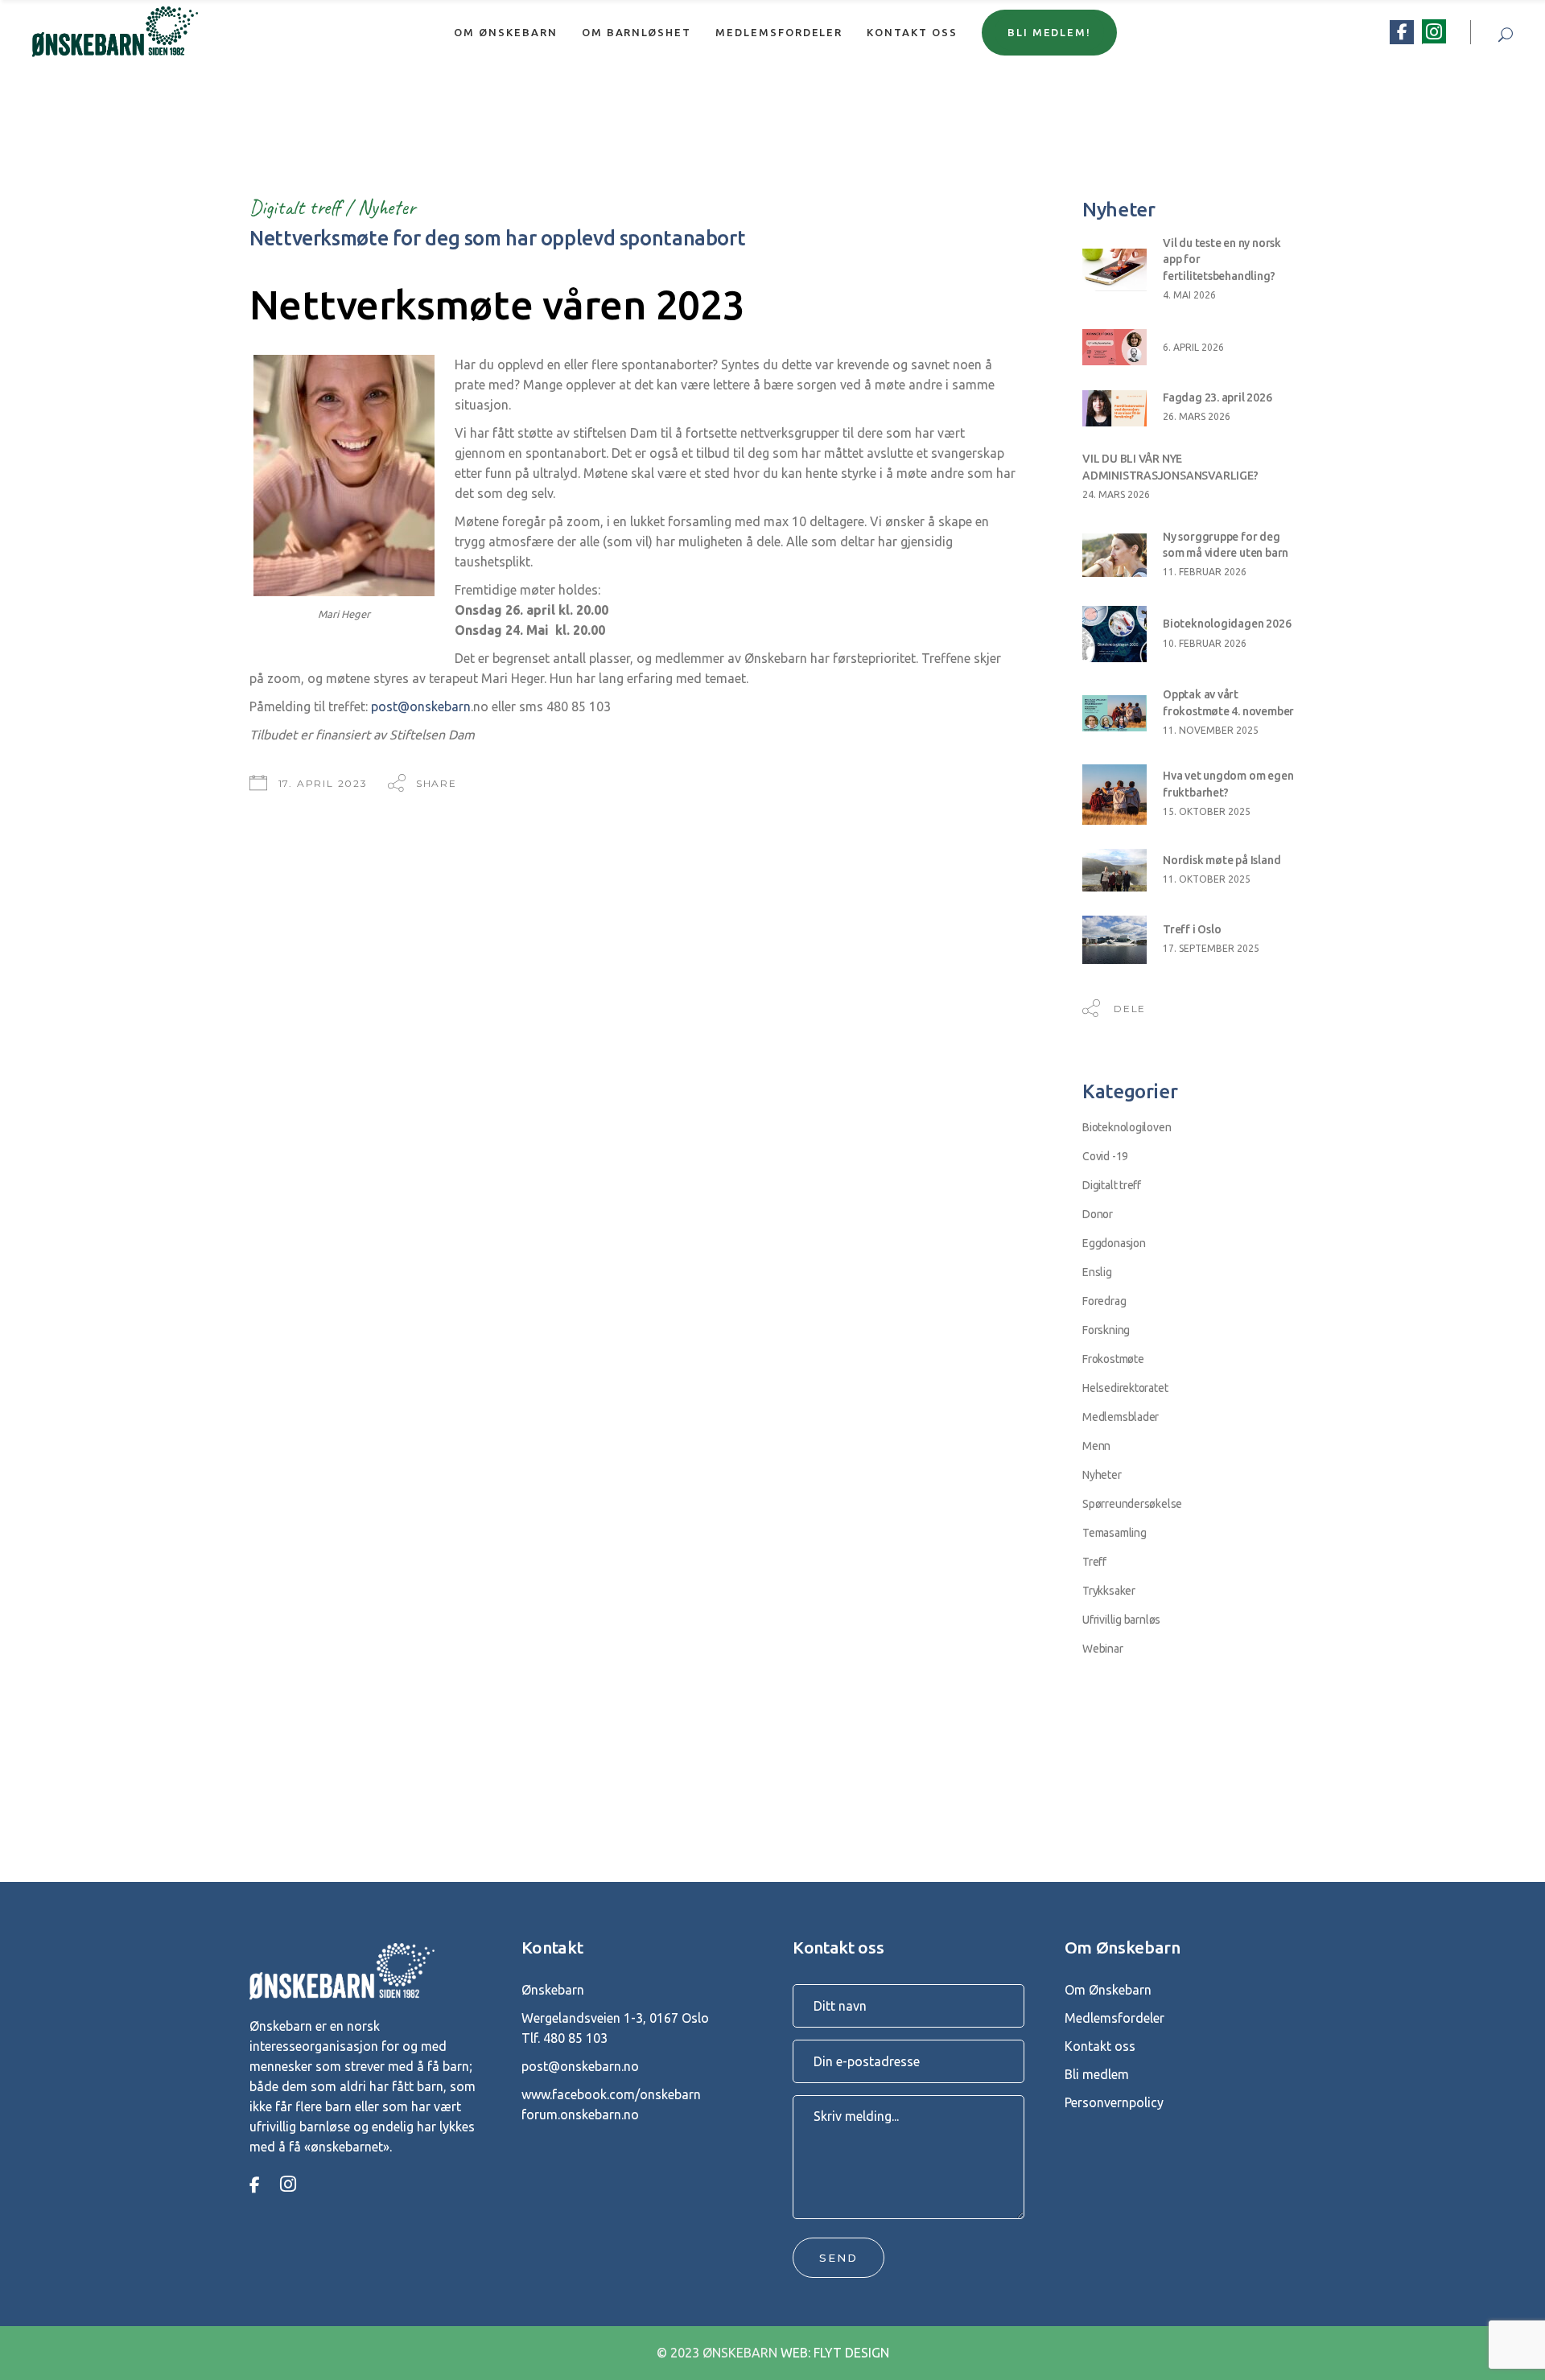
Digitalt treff (295, 207)
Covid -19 (1105, 1156)
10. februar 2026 (1205, 643)
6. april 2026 (1193, 347)
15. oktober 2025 (1207, 811)
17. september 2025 (1211, 948)
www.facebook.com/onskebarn (611, 2094)
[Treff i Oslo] (1114, 940)
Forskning (1106, 1330)
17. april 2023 (323, 783)
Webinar (1103, 1649)
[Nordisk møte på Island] (1114, 870)
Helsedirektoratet (1125, 1388)
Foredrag (1104, 1301)
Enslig (1097, 1272)
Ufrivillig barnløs (1121, 1620)
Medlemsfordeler (1114, 2018)
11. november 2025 (1211, 730)
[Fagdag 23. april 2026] (1114, 408)
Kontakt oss (1100, 2046)
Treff (1094, 1562)
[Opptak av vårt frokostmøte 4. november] (1114, 713)
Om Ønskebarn (1108, 1990)
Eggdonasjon (1114, 1243)
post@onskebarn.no (580, 2066)
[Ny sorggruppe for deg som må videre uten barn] (1114, 555)
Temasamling (1114, 1533)
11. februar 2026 (1205, 572)
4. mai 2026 (1189, 295)
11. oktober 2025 (1207, 879)
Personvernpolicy (1114, 2102)
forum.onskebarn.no (580, 2114)
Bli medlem (1097, 2074)
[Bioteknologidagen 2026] (1114, 634)
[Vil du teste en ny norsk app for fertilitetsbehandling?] (1114, 270)
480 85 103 (575, 2038)
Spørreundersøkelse (1132, 1504)
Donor (1098, 1214)
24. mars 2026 (1116, 494)
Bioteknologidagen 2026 (1227, 624)
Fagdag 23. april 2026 (1217, 397)
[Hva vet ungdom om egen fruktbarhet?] (1114, 795)
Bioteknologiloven (1127, 1127)
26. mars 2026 (1197, 416)
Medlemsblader (1121, 1417)
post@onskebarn (421, 706)
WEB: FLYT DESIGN (835, 2353)
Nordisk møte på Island (1222, 860)
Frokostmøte (1113, 1359)
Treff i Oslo (1192, 929)
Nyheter (386, 207)
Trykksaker (1109, 1591)
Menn (1096, 1446)
